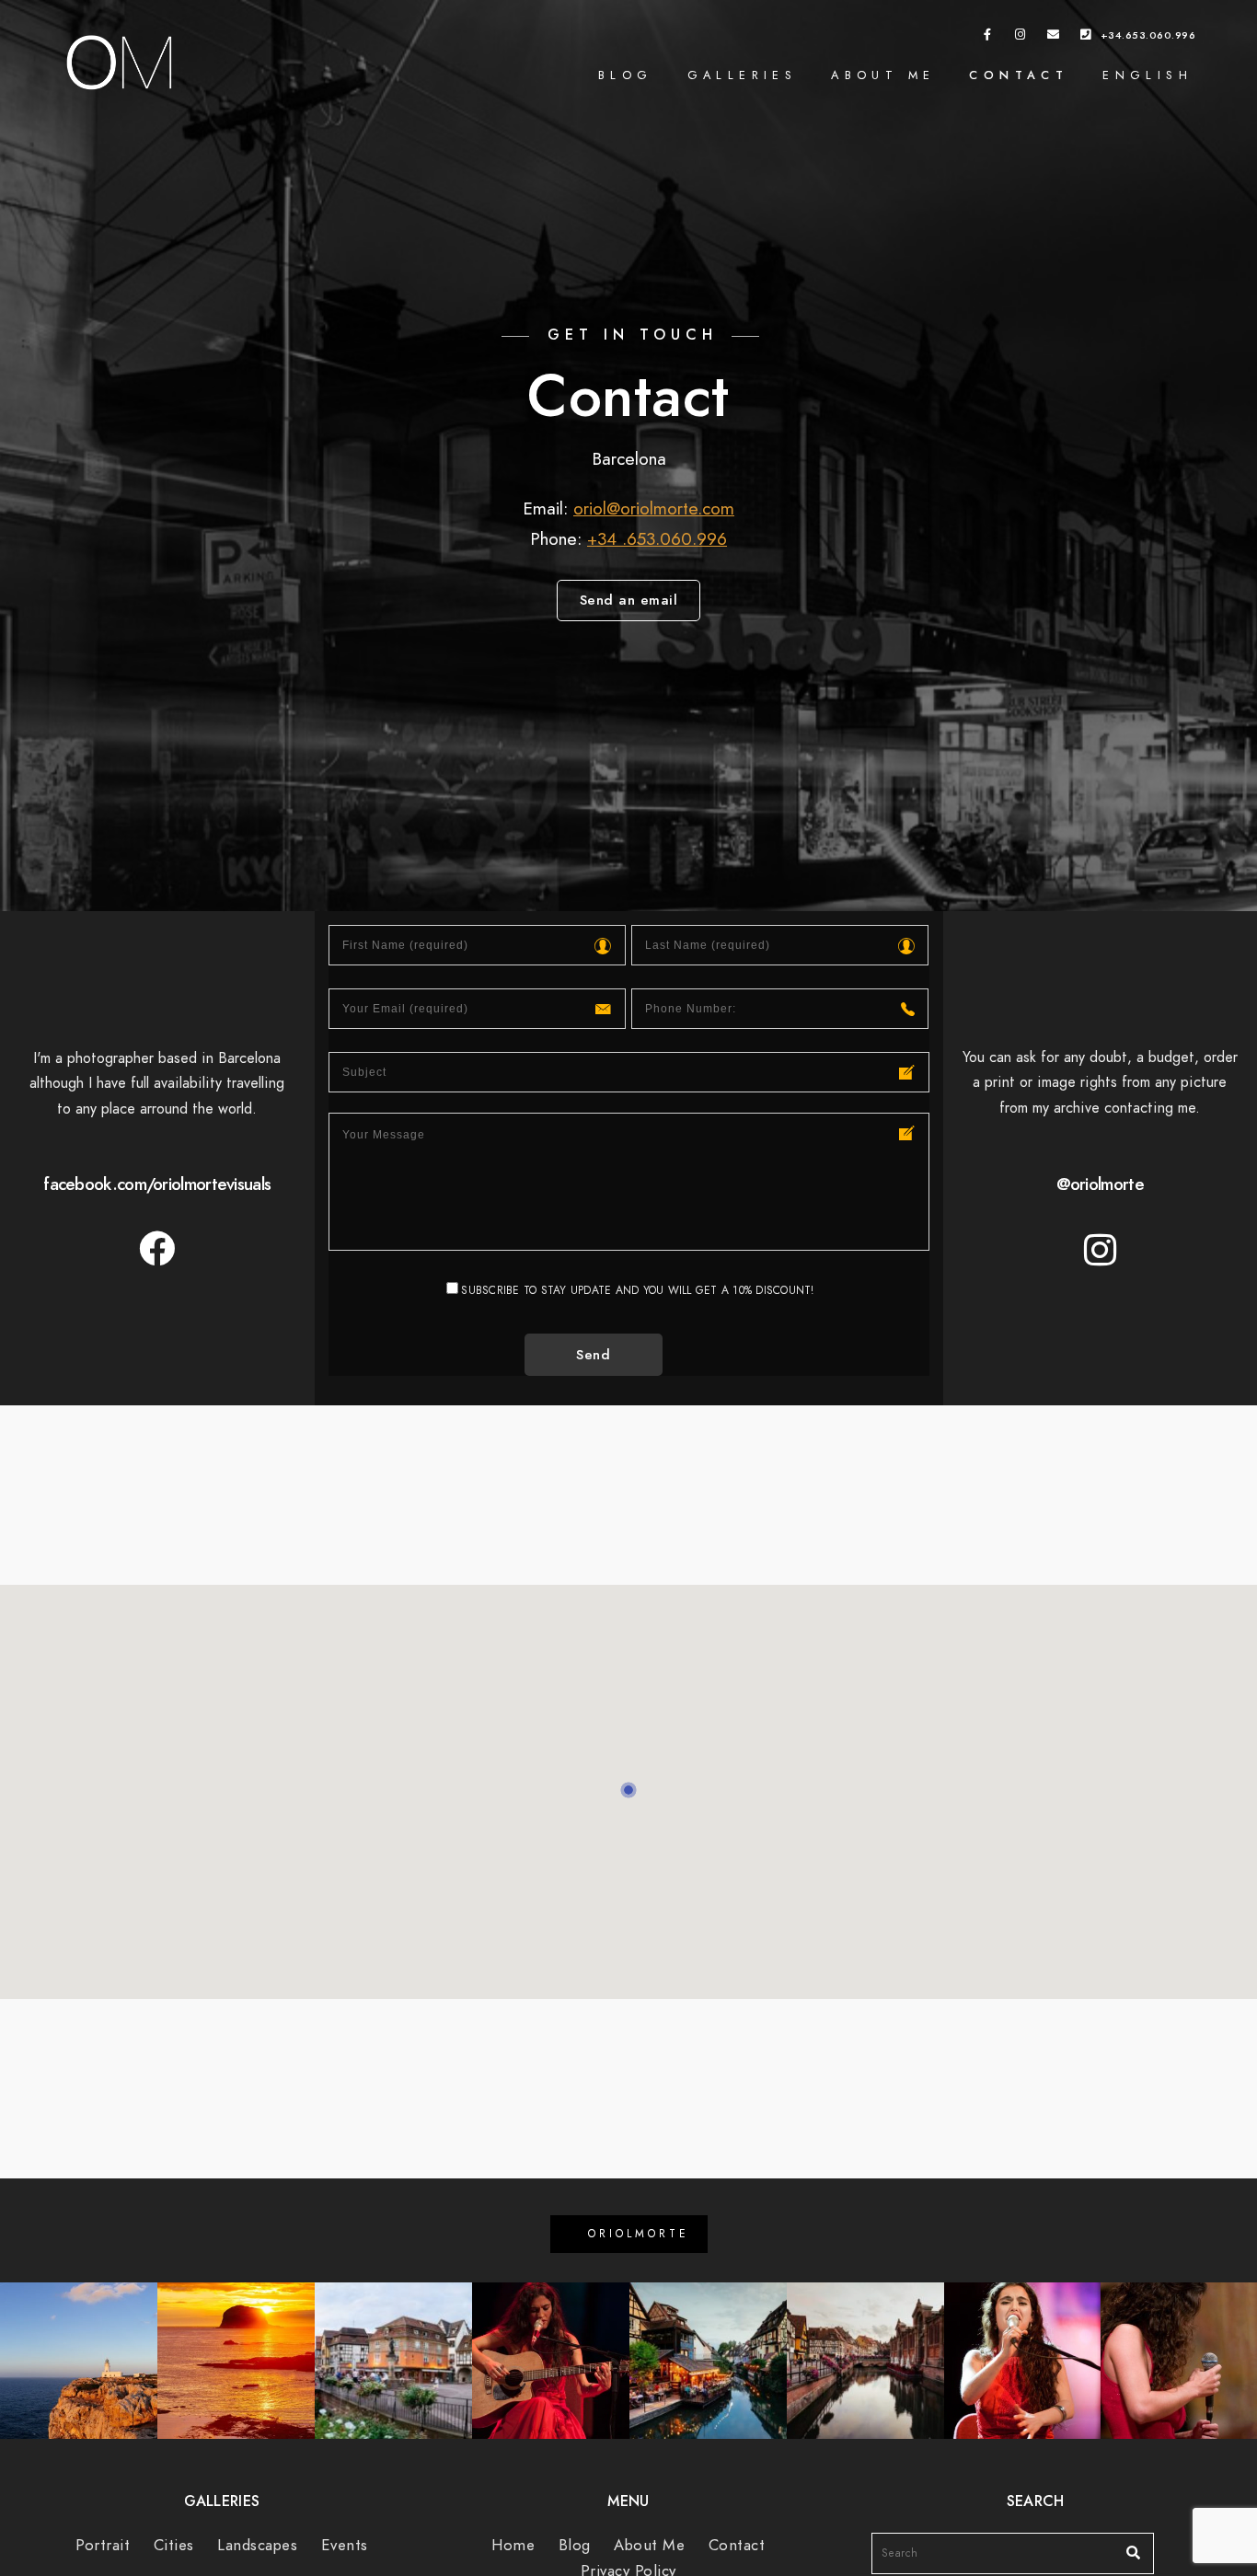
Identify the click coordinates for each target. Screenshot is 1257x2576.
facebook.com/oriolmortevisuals (157, 1184)
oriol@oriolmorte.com (654, 508)
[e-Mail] (1054, 38)
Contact (1019, 75)
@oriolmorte (1100, 1184)
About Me (883, 75)
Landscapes (257, 2545)
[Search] (1126, 2548)
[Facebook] (988, 38)
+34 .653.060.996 (657, 539)
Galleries (743, 75)
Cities (174, 2545)
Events (345, 2545)
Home (513, 2545)
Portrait (103, 2545)
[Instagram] (1021, 38)
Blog (626, 75)
